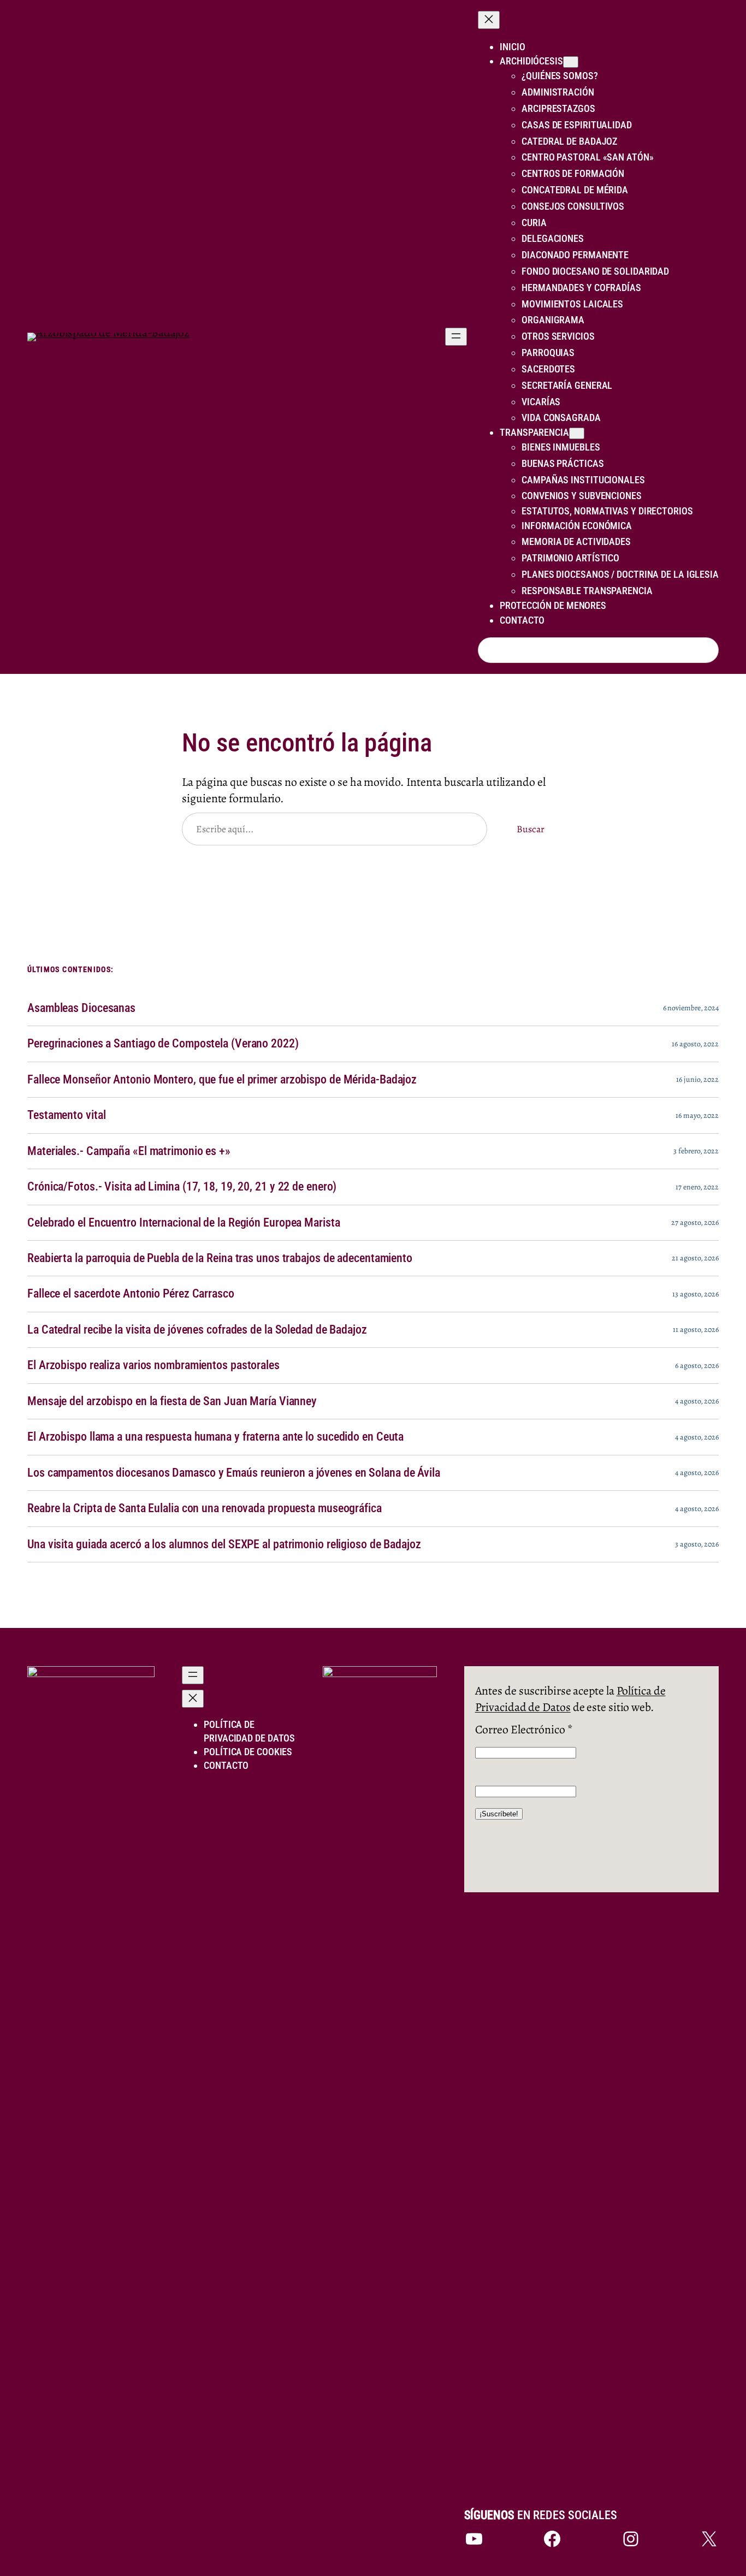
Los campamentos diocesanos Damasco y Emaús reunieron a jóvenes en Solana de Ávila (234, 1473)
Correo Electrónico (524, 1729)
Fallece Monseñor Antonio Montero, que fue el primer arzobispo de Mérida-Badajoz (222, 1080)
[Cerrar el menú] (489, 20)
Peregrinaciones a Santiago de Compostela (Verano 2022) (163, 1044)
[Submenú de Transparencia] (577, 433)
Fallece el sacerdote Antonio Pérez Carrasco (131, 1294)
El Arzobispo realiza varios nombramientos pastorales (153, 1365)
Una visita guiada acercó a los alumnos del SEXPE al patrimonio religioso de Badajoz (224, 1544)
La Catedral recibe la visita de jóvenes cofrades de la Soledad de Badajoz (197, 1330)
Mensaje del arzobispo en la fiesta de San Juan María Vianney (172, 1401)
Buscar (530, 829)
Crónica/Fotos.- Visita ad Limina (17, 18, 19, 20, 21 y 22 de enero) (182, 1187)
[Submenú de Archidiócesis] (571, 62)
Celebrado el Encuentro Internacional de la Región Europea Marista (184, 1223)
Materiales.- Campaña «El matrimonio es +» (129, 1151)
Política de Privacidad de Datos (570, 1699)
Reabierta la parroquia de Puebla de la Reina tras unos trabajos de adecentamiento (220, 1258)
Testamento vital (66, 1115)
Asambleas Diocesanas (81, 1008)
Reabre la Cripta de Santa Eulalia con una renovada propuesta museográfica (205, 1508)
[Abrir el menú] (456, 337)
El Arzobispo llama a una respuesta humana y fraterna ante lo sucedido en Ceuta (215, 1437)
